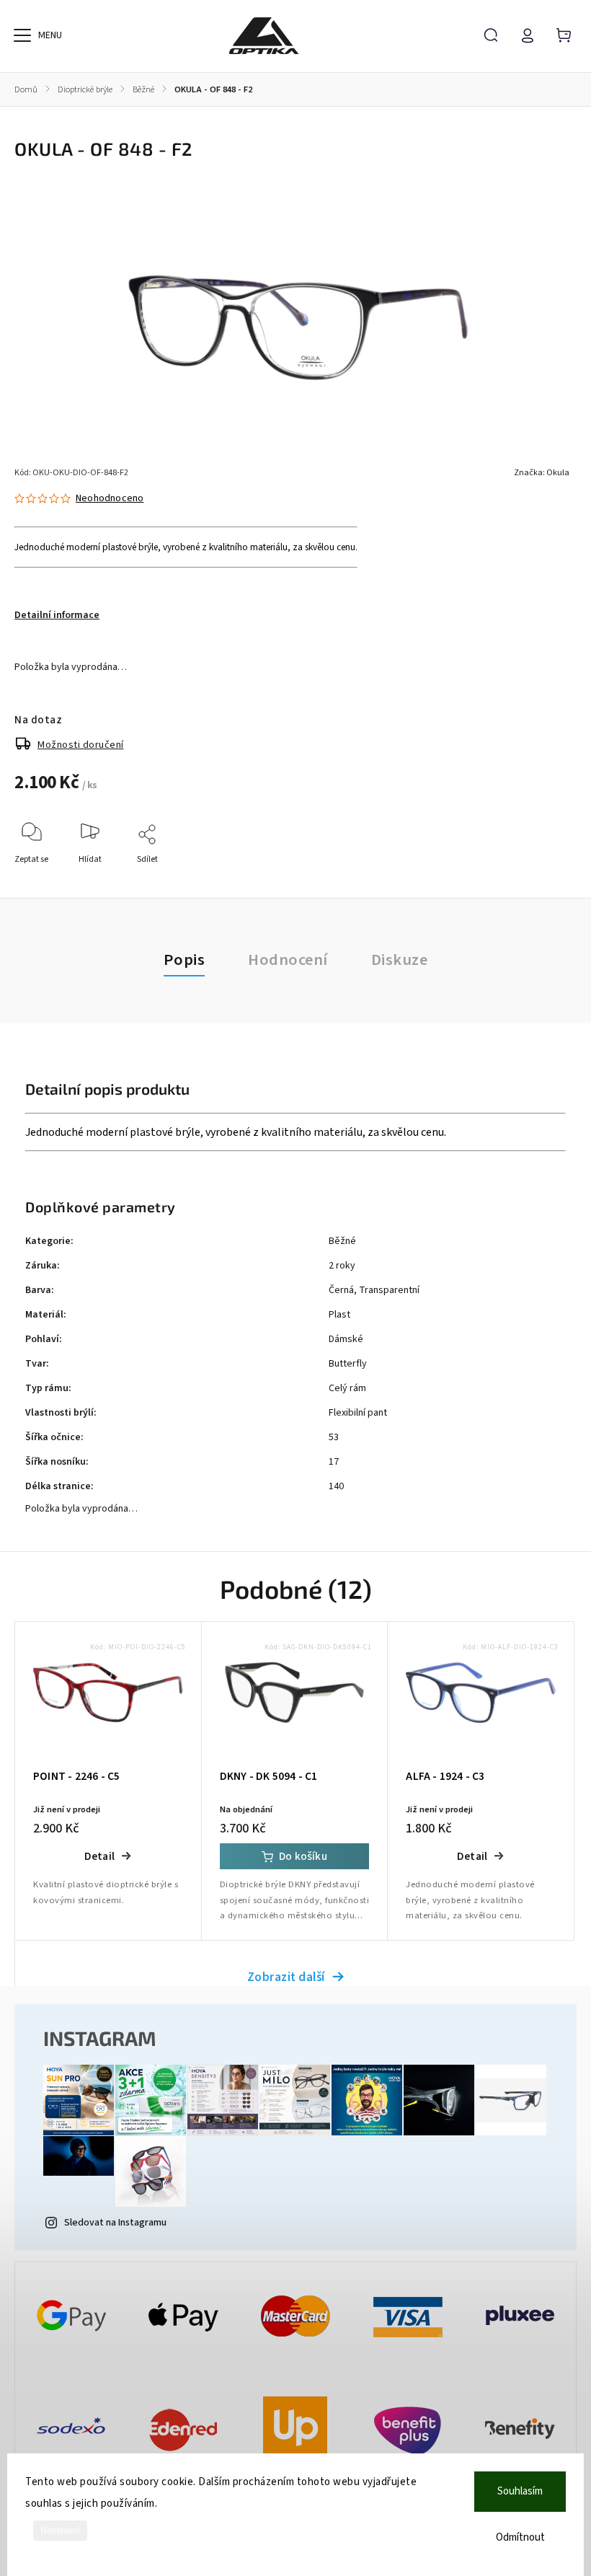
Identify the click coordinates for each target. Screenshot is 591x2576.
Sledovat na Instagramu (115, 2223)
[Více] (22, 35)
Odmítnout (520, 2537)
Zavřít (532, 879)
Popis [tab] (185, 960)
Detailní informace (57, 615)
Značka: (542, 473)
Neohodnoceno (110, 498)
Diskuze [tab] (400, 960)
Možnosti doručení (81, 745)
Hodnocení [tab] (288, 960)
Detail (99, 1856)
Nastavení (60, 2531)
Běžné (342, 1241)
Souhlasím (520, 2491)
